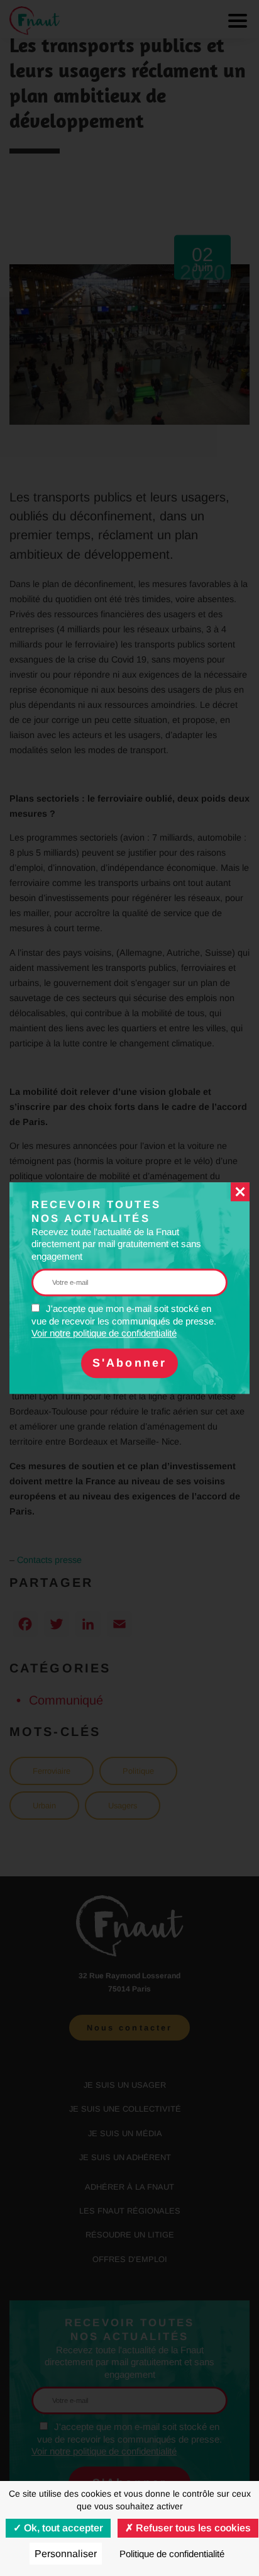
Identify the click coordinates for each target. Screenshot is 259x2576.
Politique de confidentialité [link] (172, 2554)
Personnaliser (66, 2554)
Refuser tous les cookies (192, 2528)
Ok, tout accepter (62, 2528)
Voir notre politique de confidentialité (104, 1333)
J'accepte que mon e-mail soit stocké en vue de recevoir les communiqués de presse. (124, 1321)
